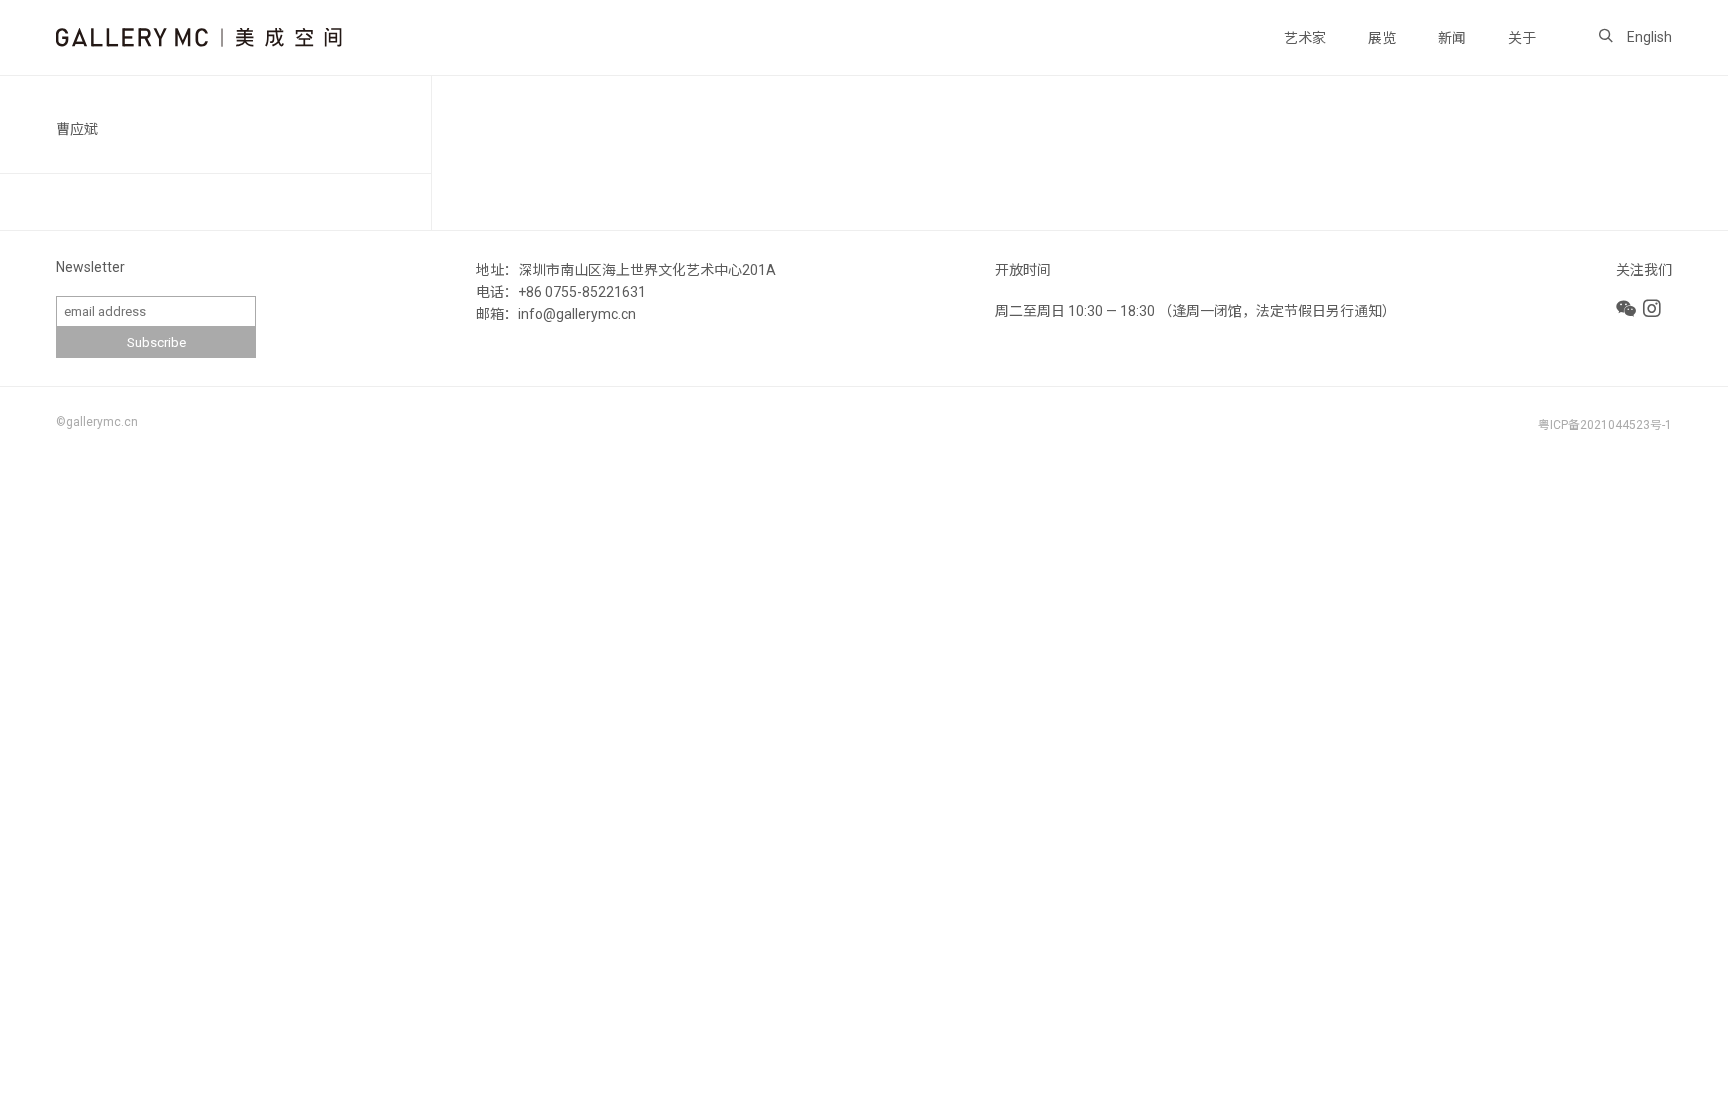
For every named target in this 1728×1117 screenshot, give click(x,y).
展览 (1382, 38)
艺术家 (1305, 38)
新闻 (1452, 38)
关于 (1522, 38)
